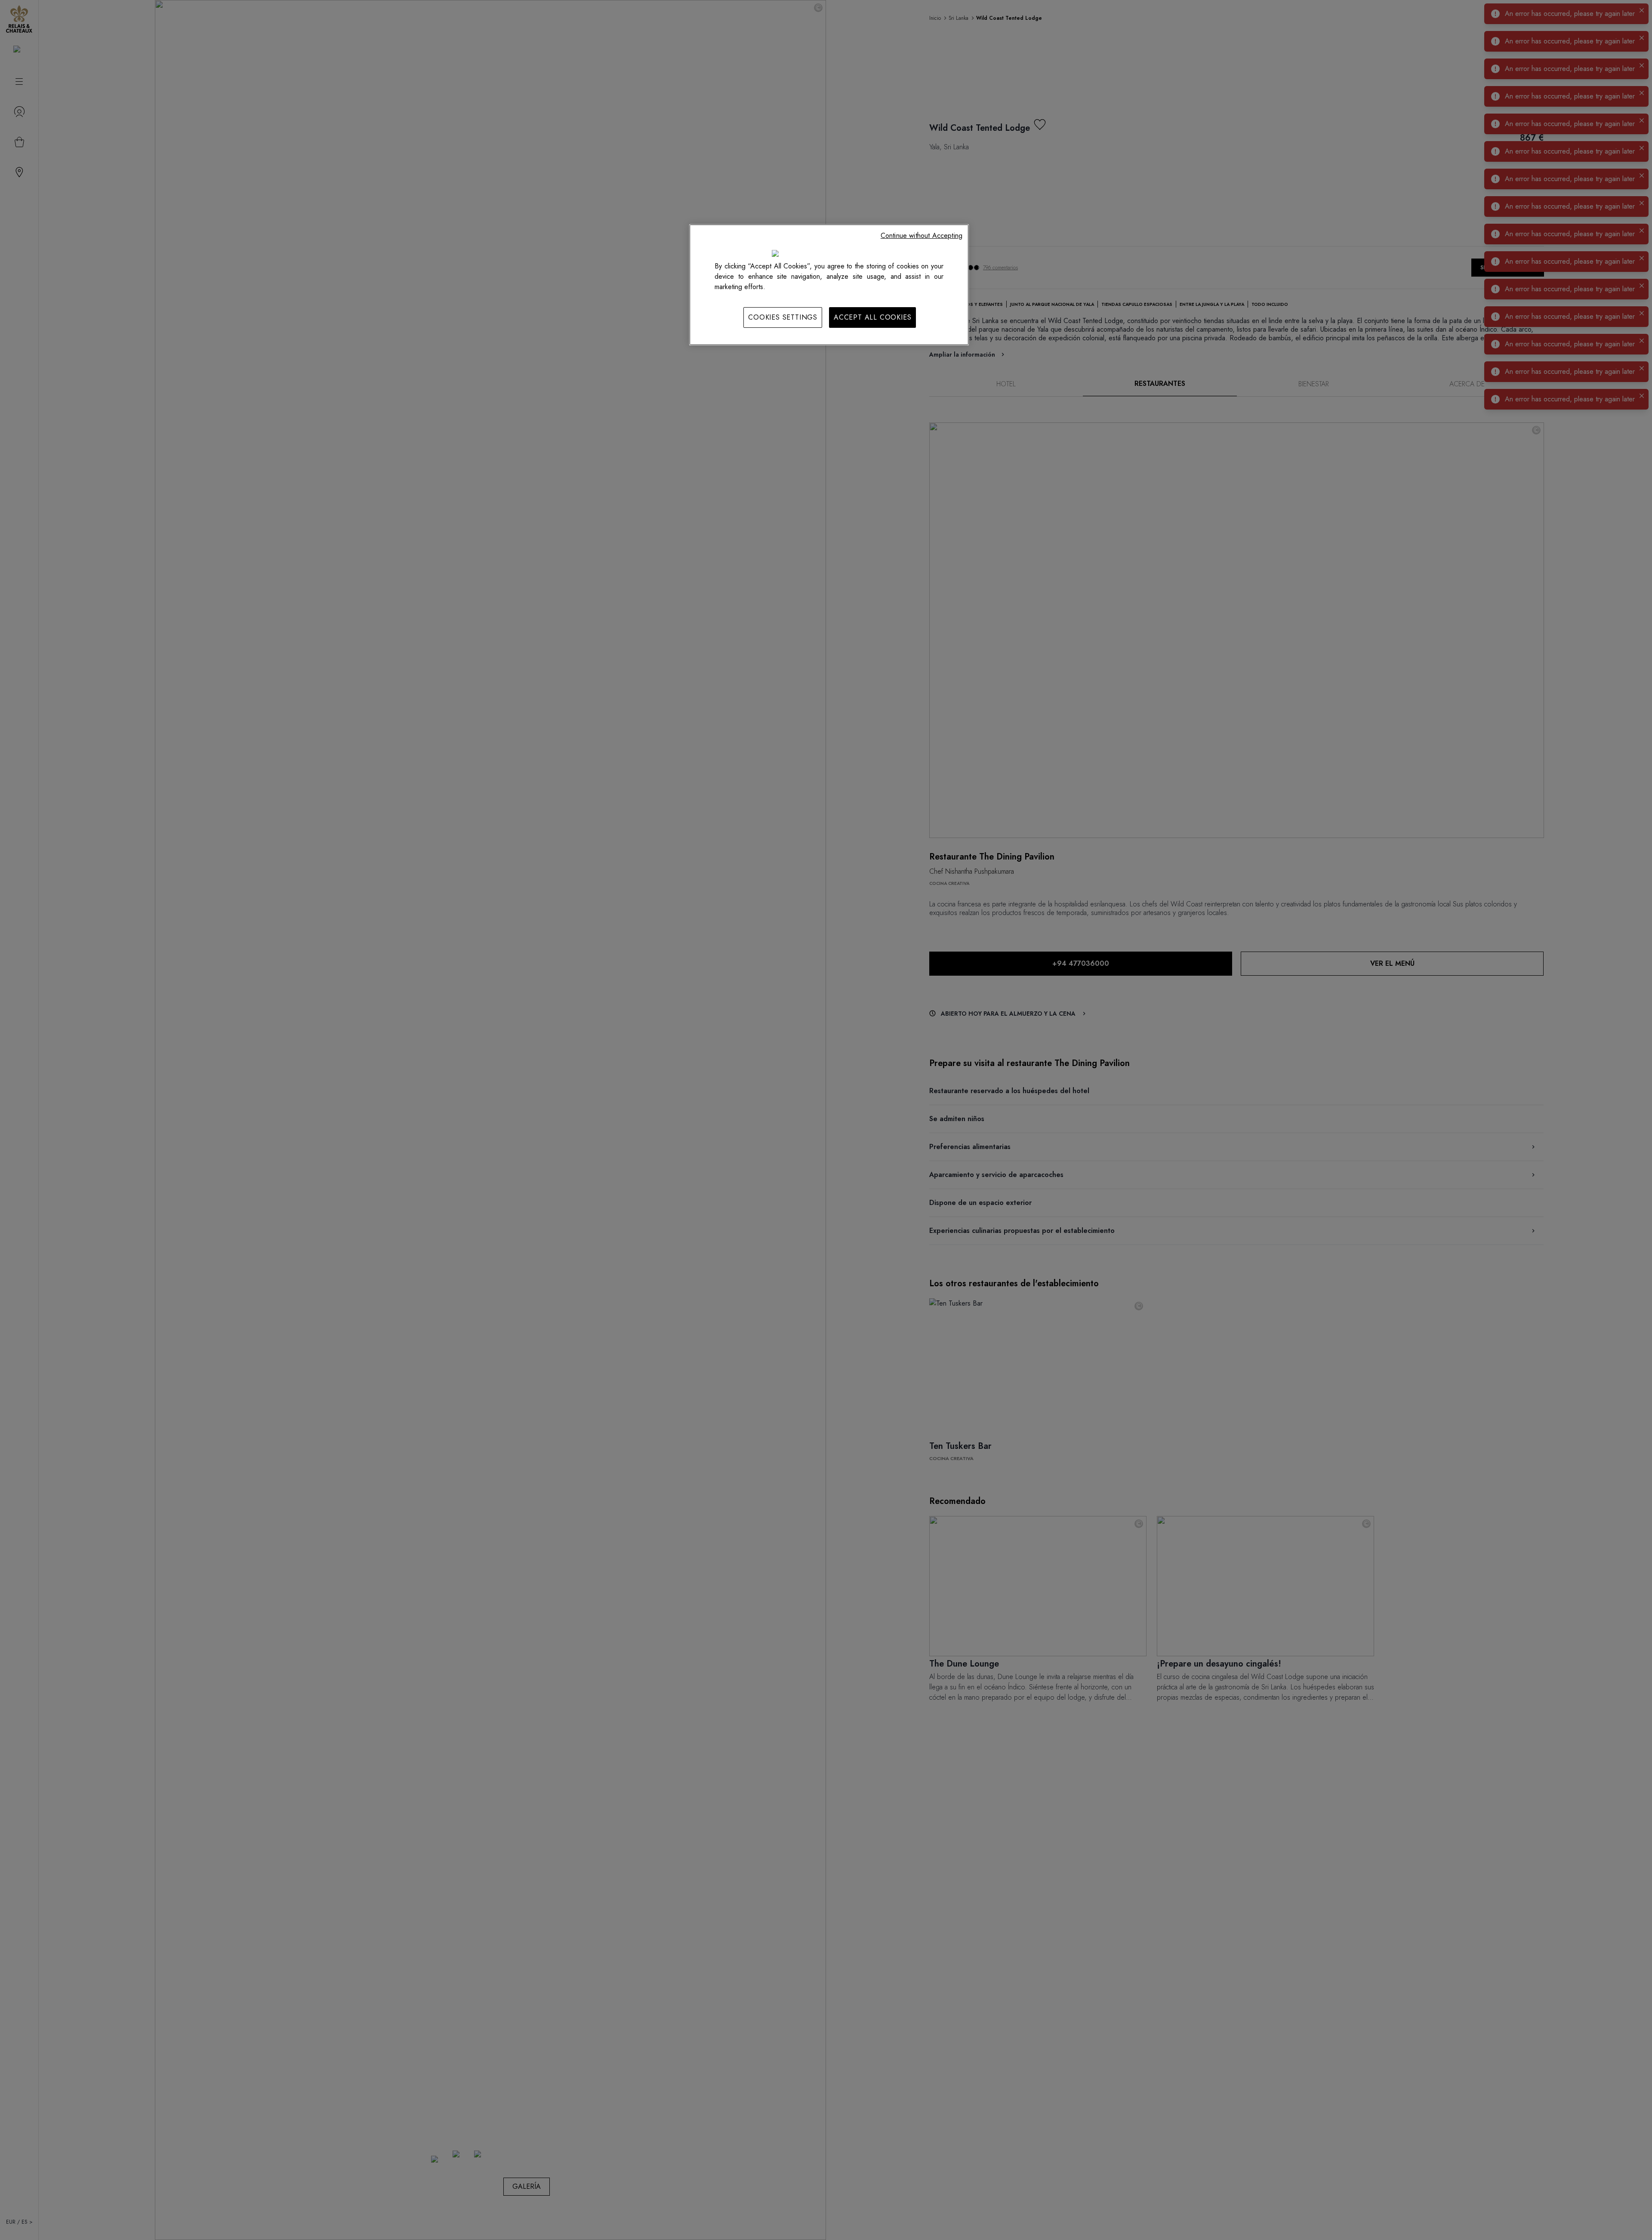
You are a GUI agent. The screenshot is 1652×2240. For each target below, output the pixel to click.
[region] (829, 285)
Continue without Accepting (922, 236)
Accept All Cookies (872, 317)
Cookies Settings (783, 317)
